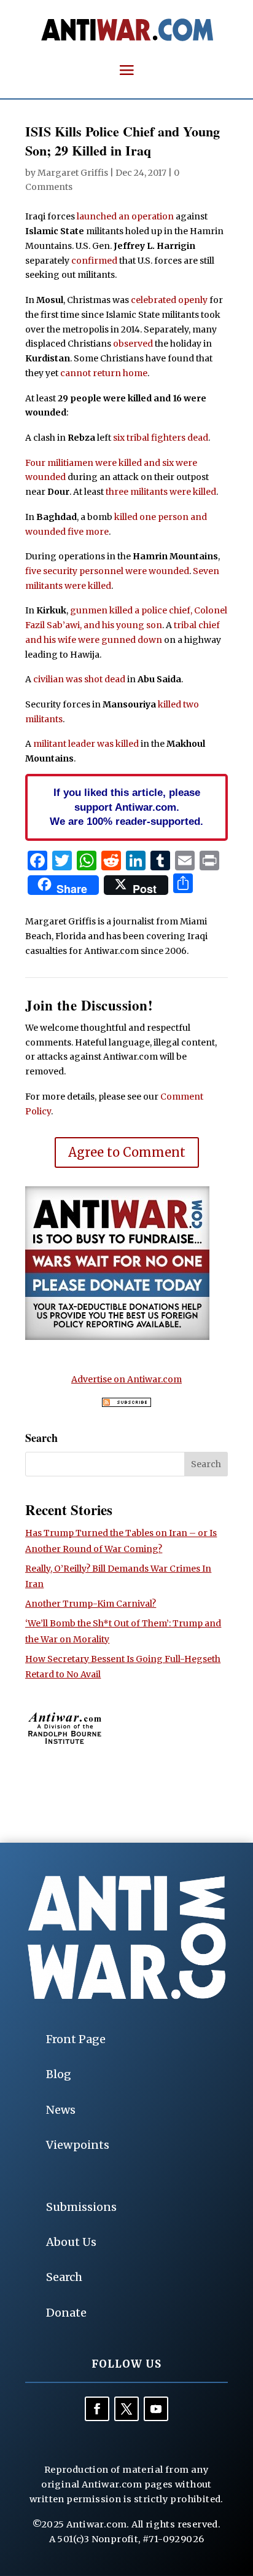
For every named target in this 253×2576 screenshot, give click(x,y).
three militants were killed (161, 492)
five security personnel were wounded (107, 571)
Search (64, 2277)
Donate (66, 2313)
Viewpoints (78, 2145)
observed (133, 344)
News (61, 2110)
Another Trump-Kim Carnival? (91, 1604)
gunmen (89, 610)
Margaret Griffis (73, 173)
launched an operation (125, 216)
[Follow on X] (126, 2409)
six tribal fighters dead (161, 438)
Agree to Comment (127, 1152)
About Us (71, 2242)
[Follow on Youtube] (156, 2409)
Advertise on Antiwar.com (126, 1379)
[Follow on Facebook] (97, 2409)
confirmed (94, 261)
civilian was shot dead (79, 679)
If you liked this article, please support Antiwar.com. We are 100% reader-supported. (126, 807)
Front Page (76, 2039)
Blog (59, 2074)
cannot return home (104, 373)
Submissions (81, 2207)
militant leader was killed (86, 744)
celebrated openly (169, 300)
